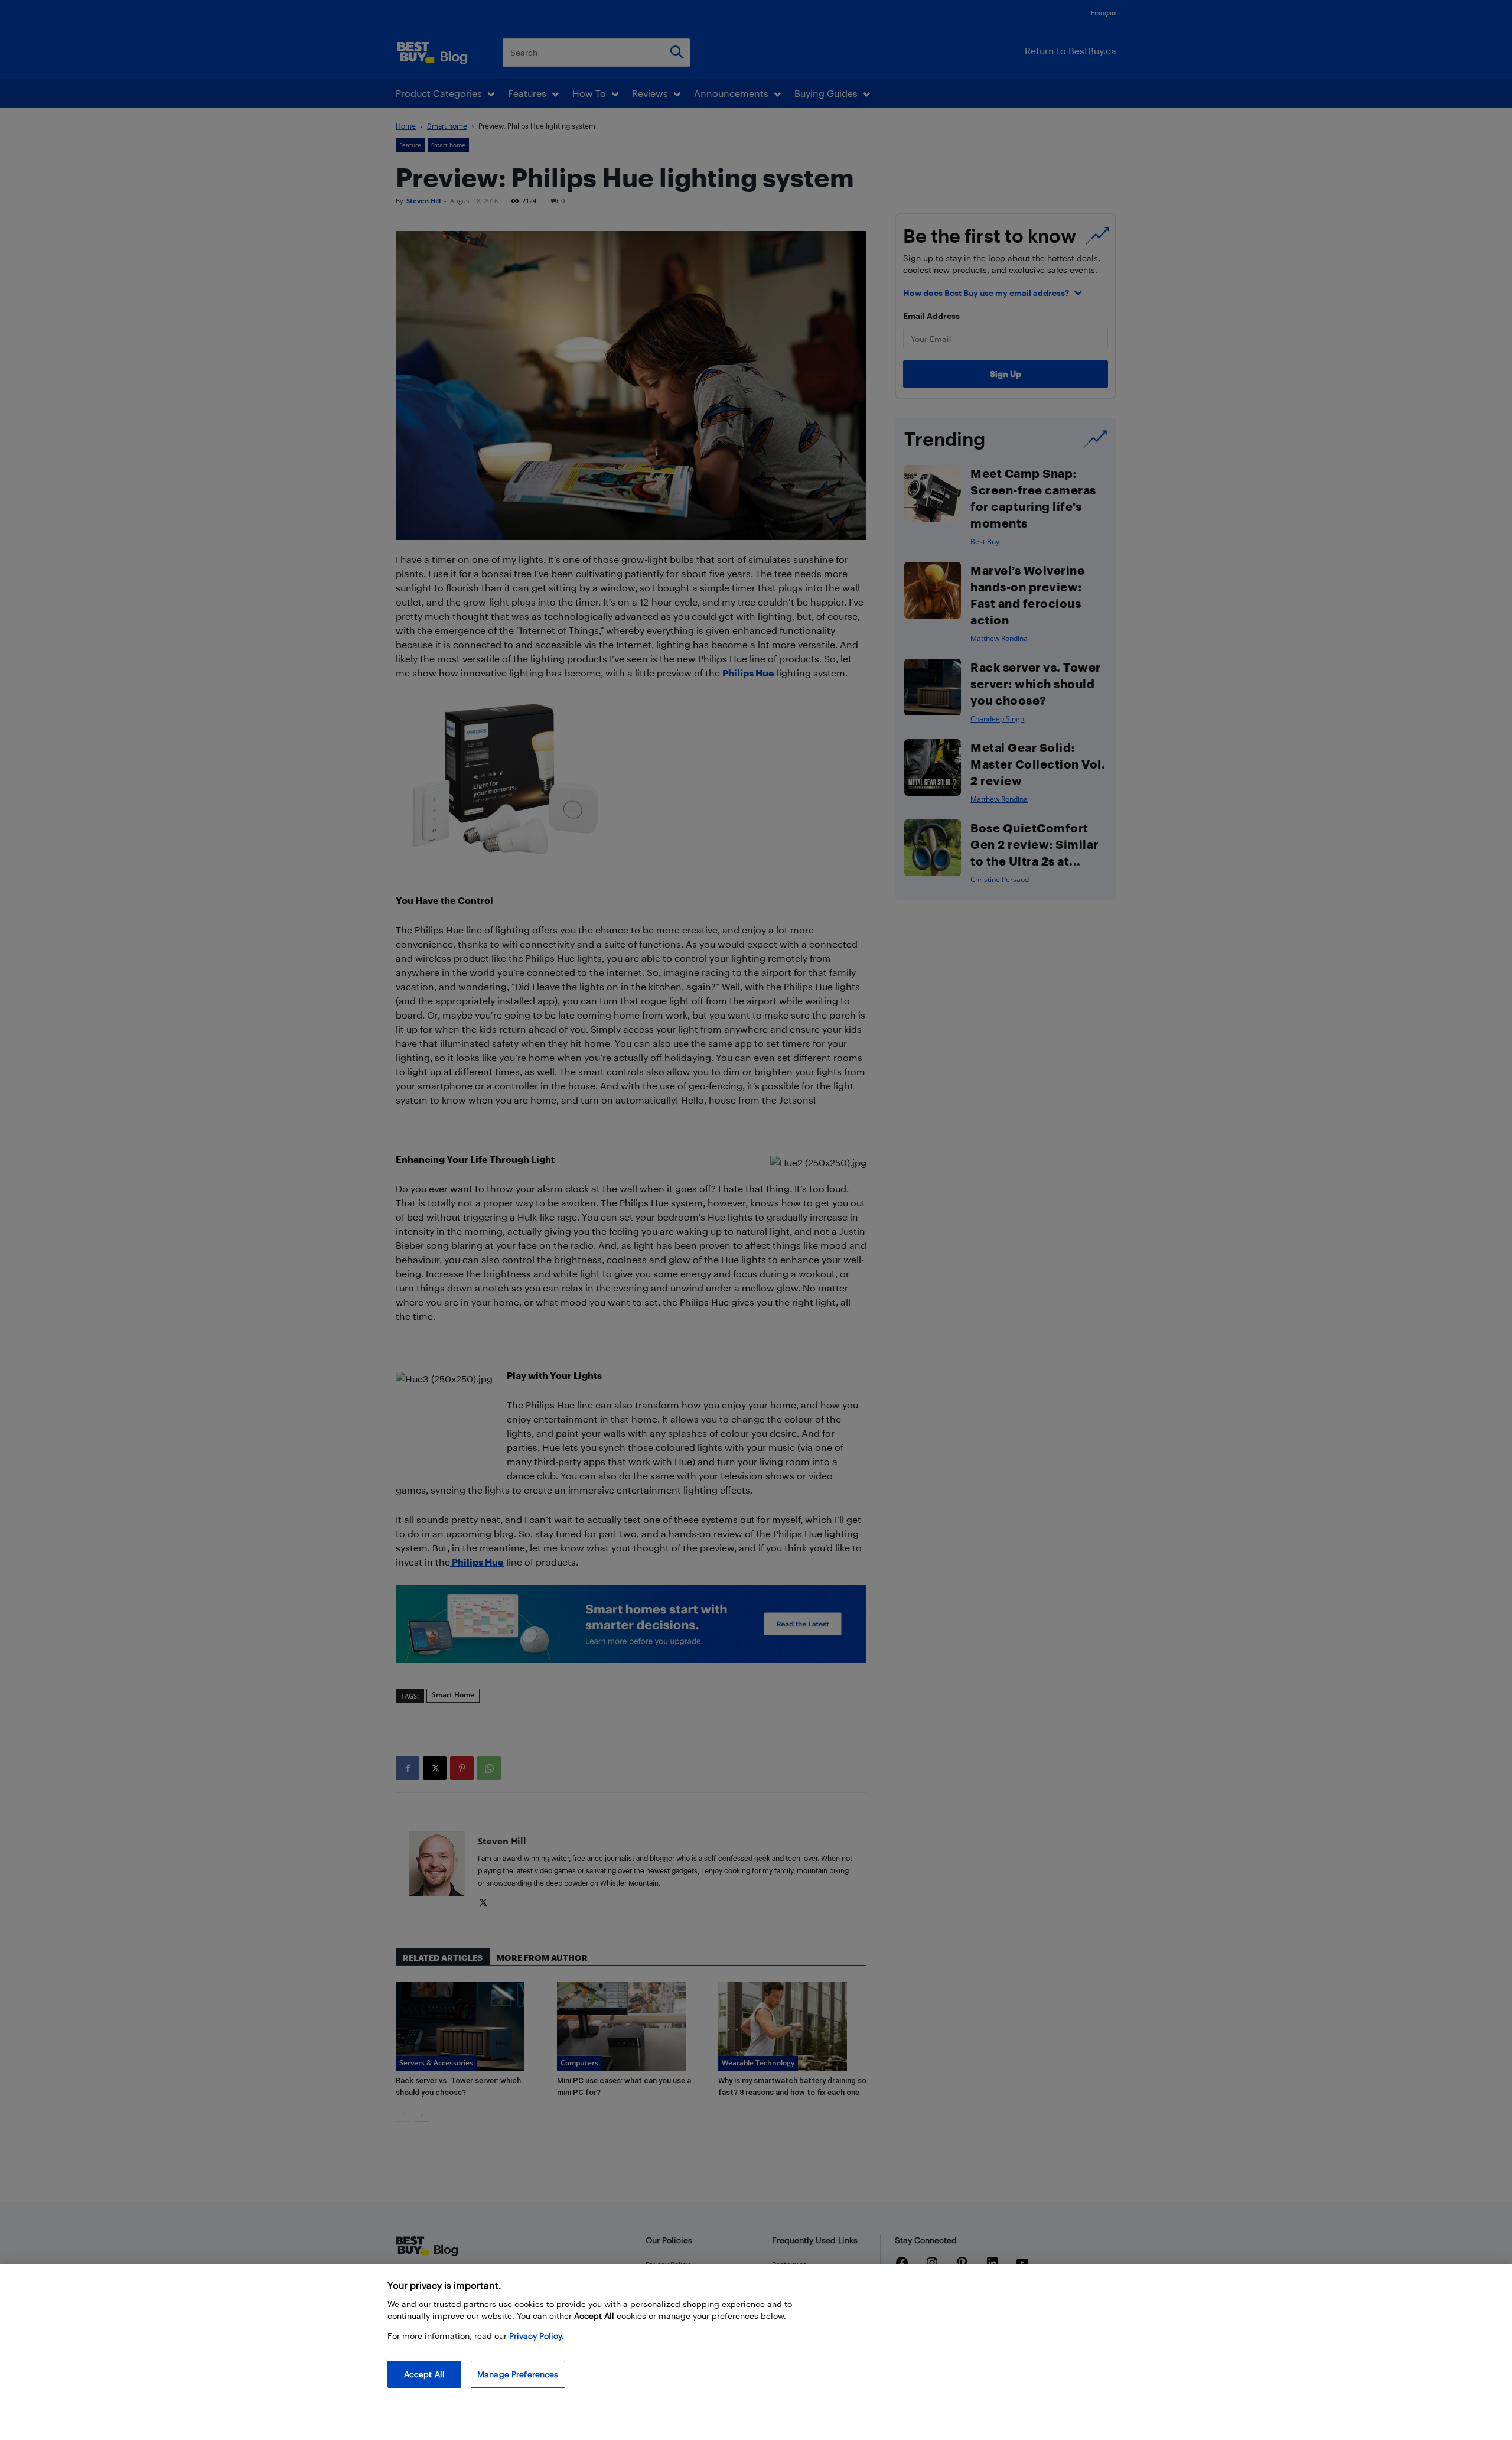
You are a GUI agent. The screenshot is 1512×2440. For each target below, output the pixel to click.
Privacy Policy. (537, 2336)
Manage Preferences (518, 2374)
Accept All (424, 2374)
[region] (756, 2352)
